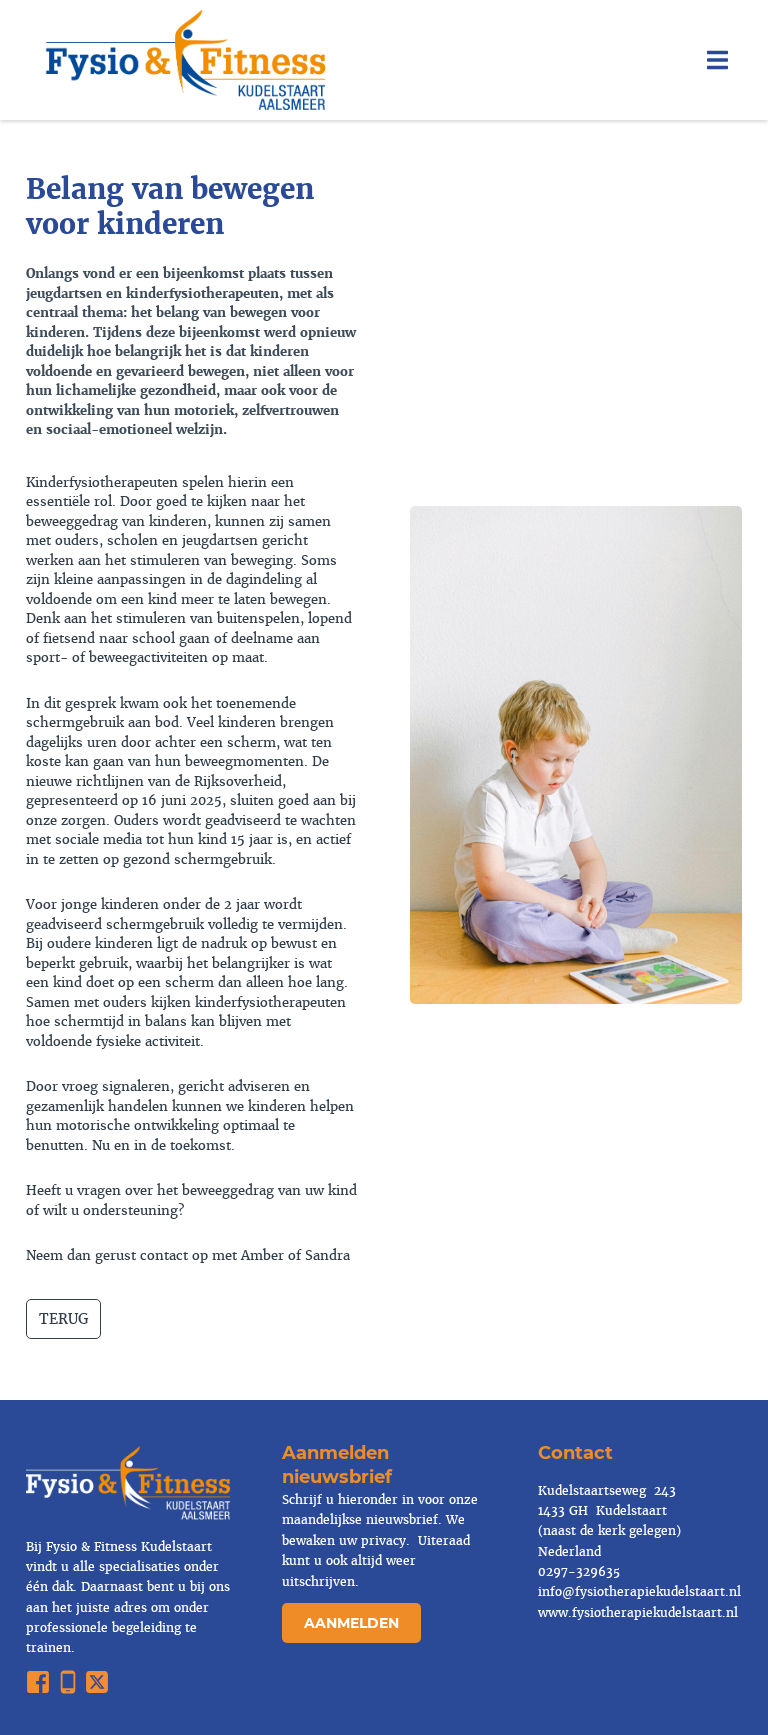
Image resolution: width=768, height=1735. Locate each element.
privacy (381, 1541)
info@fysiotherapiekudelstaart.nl (639, 1592)
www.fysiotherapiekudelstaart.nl (638, 1613)
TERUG (63, 1319)
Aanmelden (351, 1623)
